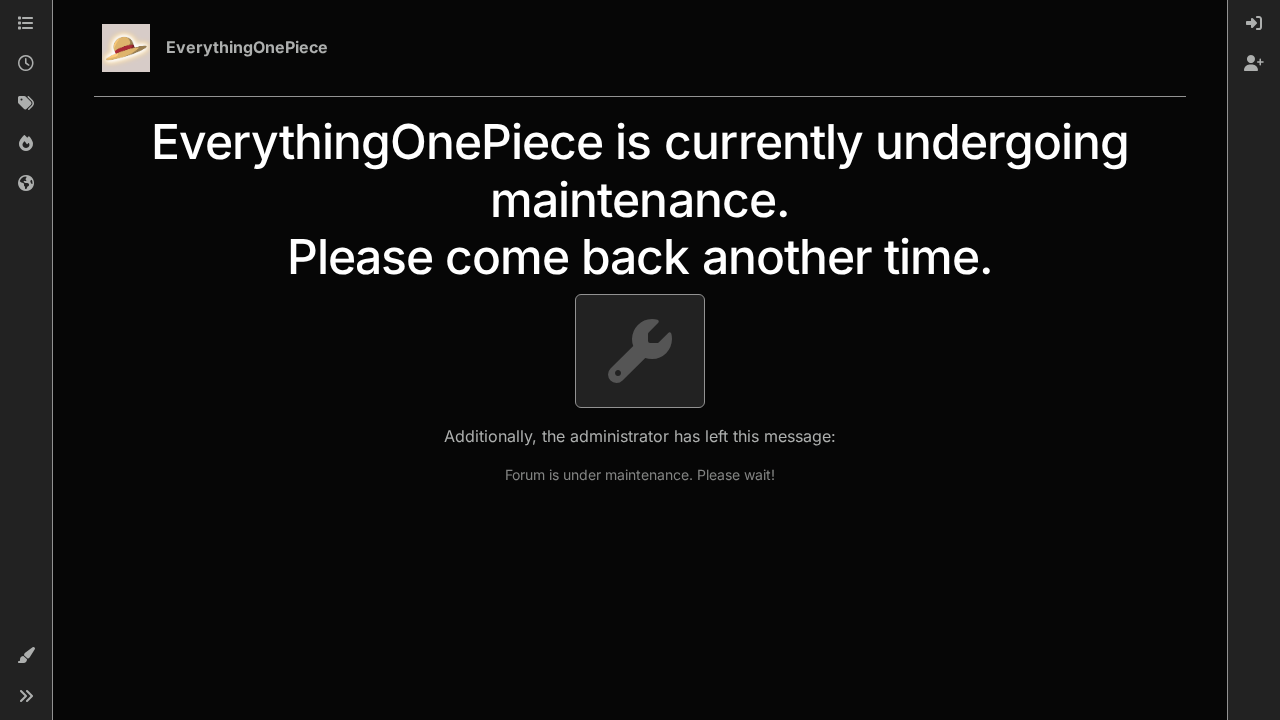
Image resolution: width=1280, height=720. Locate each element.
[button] (26, 656)
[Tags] (26, 104)
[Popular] (26, 144)
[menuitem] (1254, 24)
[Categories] (26, 24)
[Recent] (26, 64)
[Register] (1254, 64)
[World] (26, 184)
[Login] (1254, 24)
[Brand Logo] (126, 48)
